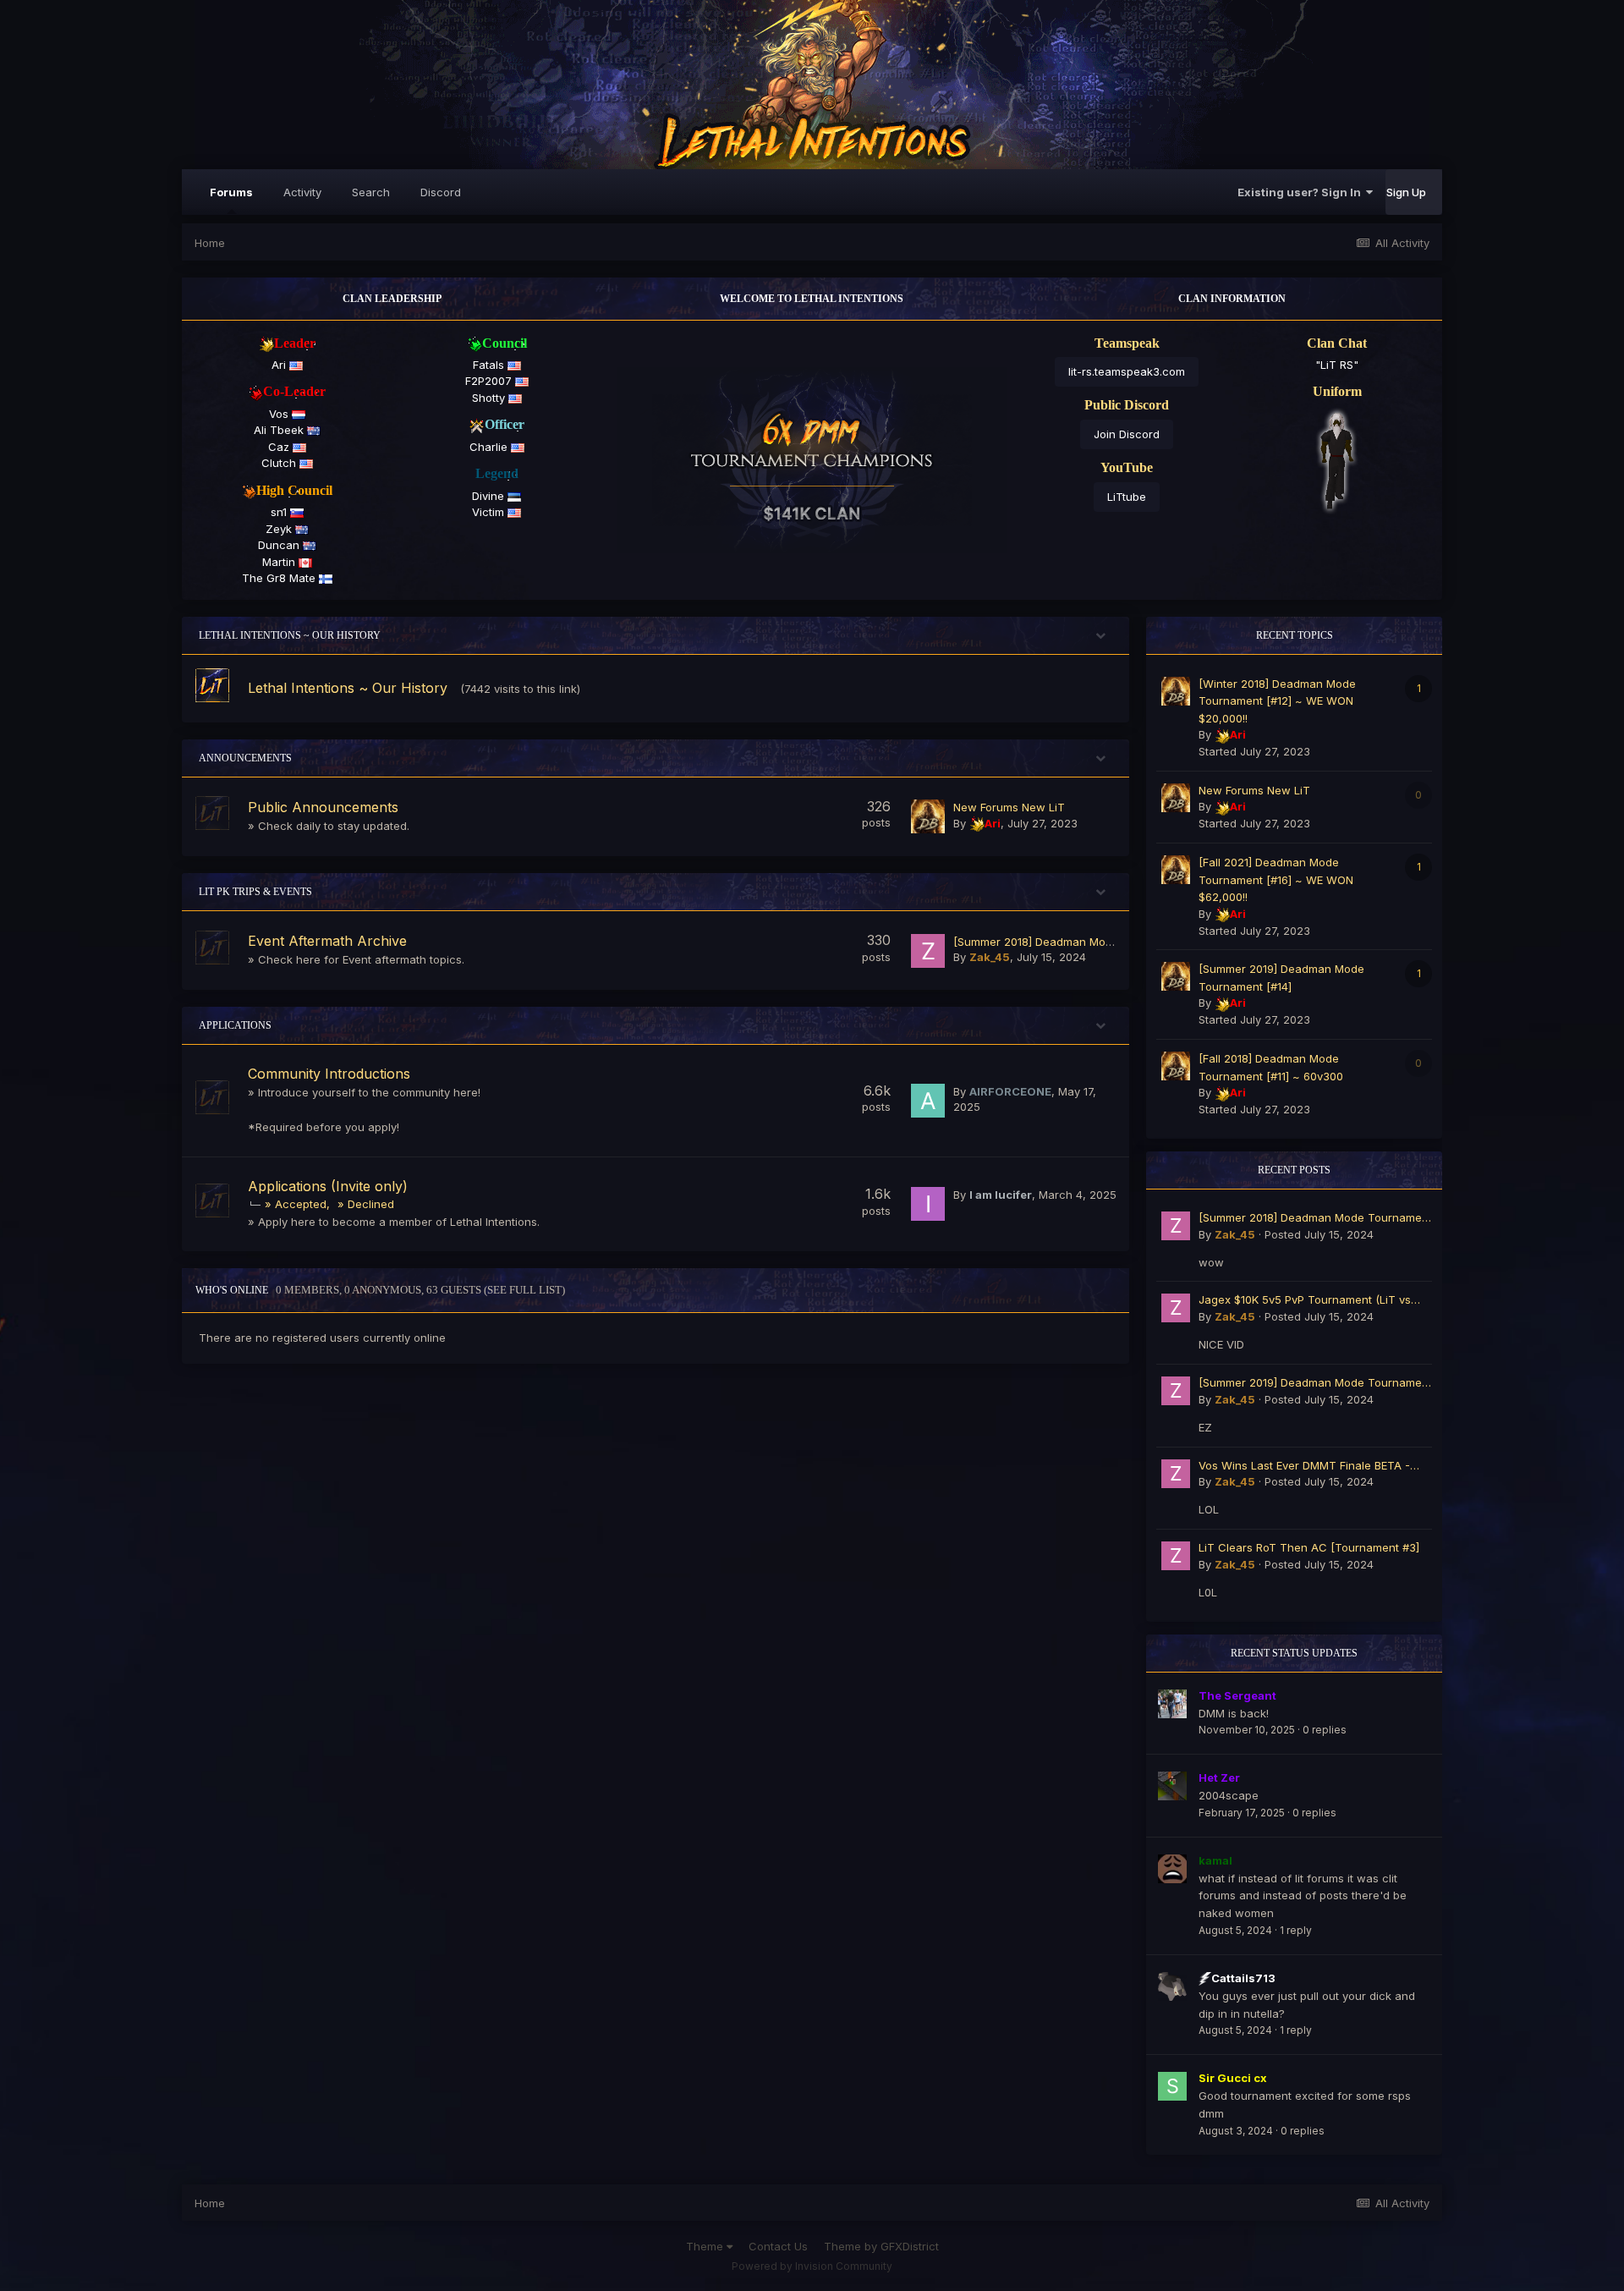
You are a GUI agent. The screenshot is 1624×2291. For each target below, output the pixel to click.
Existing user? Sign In (1302, 192)
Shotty (490, 398)
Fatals (490, 365)
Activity (302, 192)
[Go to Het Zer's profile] (1172, 1786)
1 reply (1296, 1930)
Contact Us (778, 2246)
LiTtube (1127, 497)
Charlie (490, 447)
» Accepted (296, 1204)
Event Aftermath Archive (327, 941)
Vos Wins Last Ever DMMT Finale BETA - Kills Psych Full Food (1304, 1467)
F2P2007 (490, 381)
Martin (280, 562)
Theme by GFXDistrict (881, 2246)
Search (371, 192)
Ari (280, 365)
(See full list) (524, 1290)
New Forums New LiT (1009, 807)
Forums (231, 192)
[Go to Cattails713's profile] (1172, 1986)
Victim (490, 512)
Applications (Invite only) (328, 1186)
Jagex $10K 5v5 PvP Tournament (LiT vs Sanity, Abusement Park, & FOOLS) (1305, 1301)
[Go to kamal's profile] (1172, 1869)
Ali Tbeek (280, 430)
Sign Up (1406, 192)
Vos (280, 414)
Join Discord (1127, 434)
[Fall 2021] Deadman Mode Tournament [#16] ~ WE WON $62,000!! (1276, 879)
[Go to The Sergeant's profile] (1172, 1704)
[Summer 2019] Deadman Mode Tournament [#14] (1315, 1384)
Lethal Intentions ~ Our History (290, 635)
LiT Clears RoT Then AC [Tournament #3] (1309, 1547)
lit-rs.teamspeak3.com (1127, 371)
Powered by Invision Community (812, 2266)
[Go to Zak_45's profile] (928, 951)
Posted (1319, 1234)
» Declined (366, 1204)
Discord (441, 192)
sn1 (280, 512)
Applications (235, 1025)
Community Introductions (329, 1074)
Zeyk (280, 529)
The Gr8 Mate (280, 578)
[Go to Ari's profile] (928, 816)
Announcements (245, 758)
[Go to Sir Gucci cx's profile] (1172, 2086)
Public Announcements (323, 807)
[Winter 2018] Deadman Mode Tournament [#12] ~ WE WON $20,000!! (1277, 701)
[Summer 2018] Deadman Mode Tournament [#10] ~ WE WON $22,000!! (1315, 1219)
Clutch (280, 463)
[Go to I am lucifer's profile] (928, 1204)
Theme (706, 2246)
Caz (280, 447)
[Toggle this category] (1104, 639)
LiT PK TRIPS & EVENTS (255, 892)
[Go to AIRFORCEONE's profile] (928, 1101)
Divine (490, 496)
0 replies (1325, 1730)
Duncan (280, 545)
